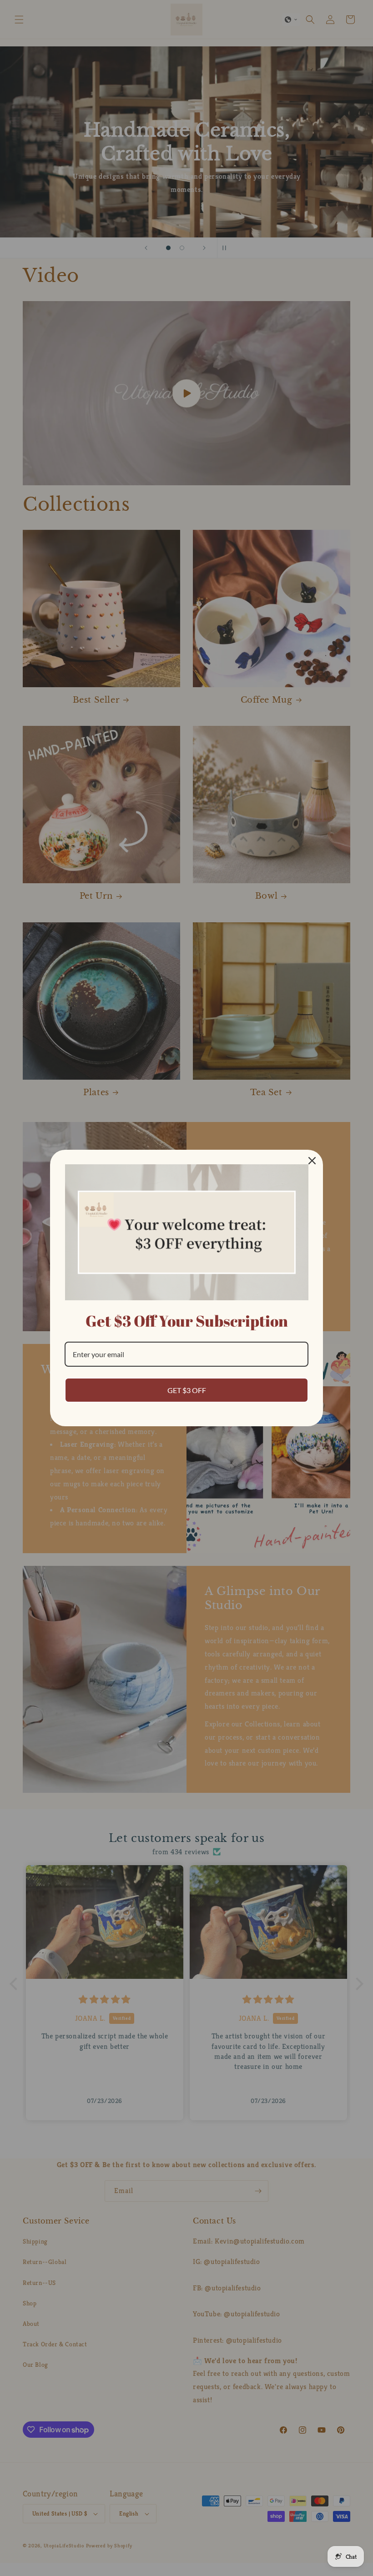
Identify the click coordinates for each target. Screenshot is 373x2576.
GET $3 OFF (187, 1390)
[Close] (312, 1161)
